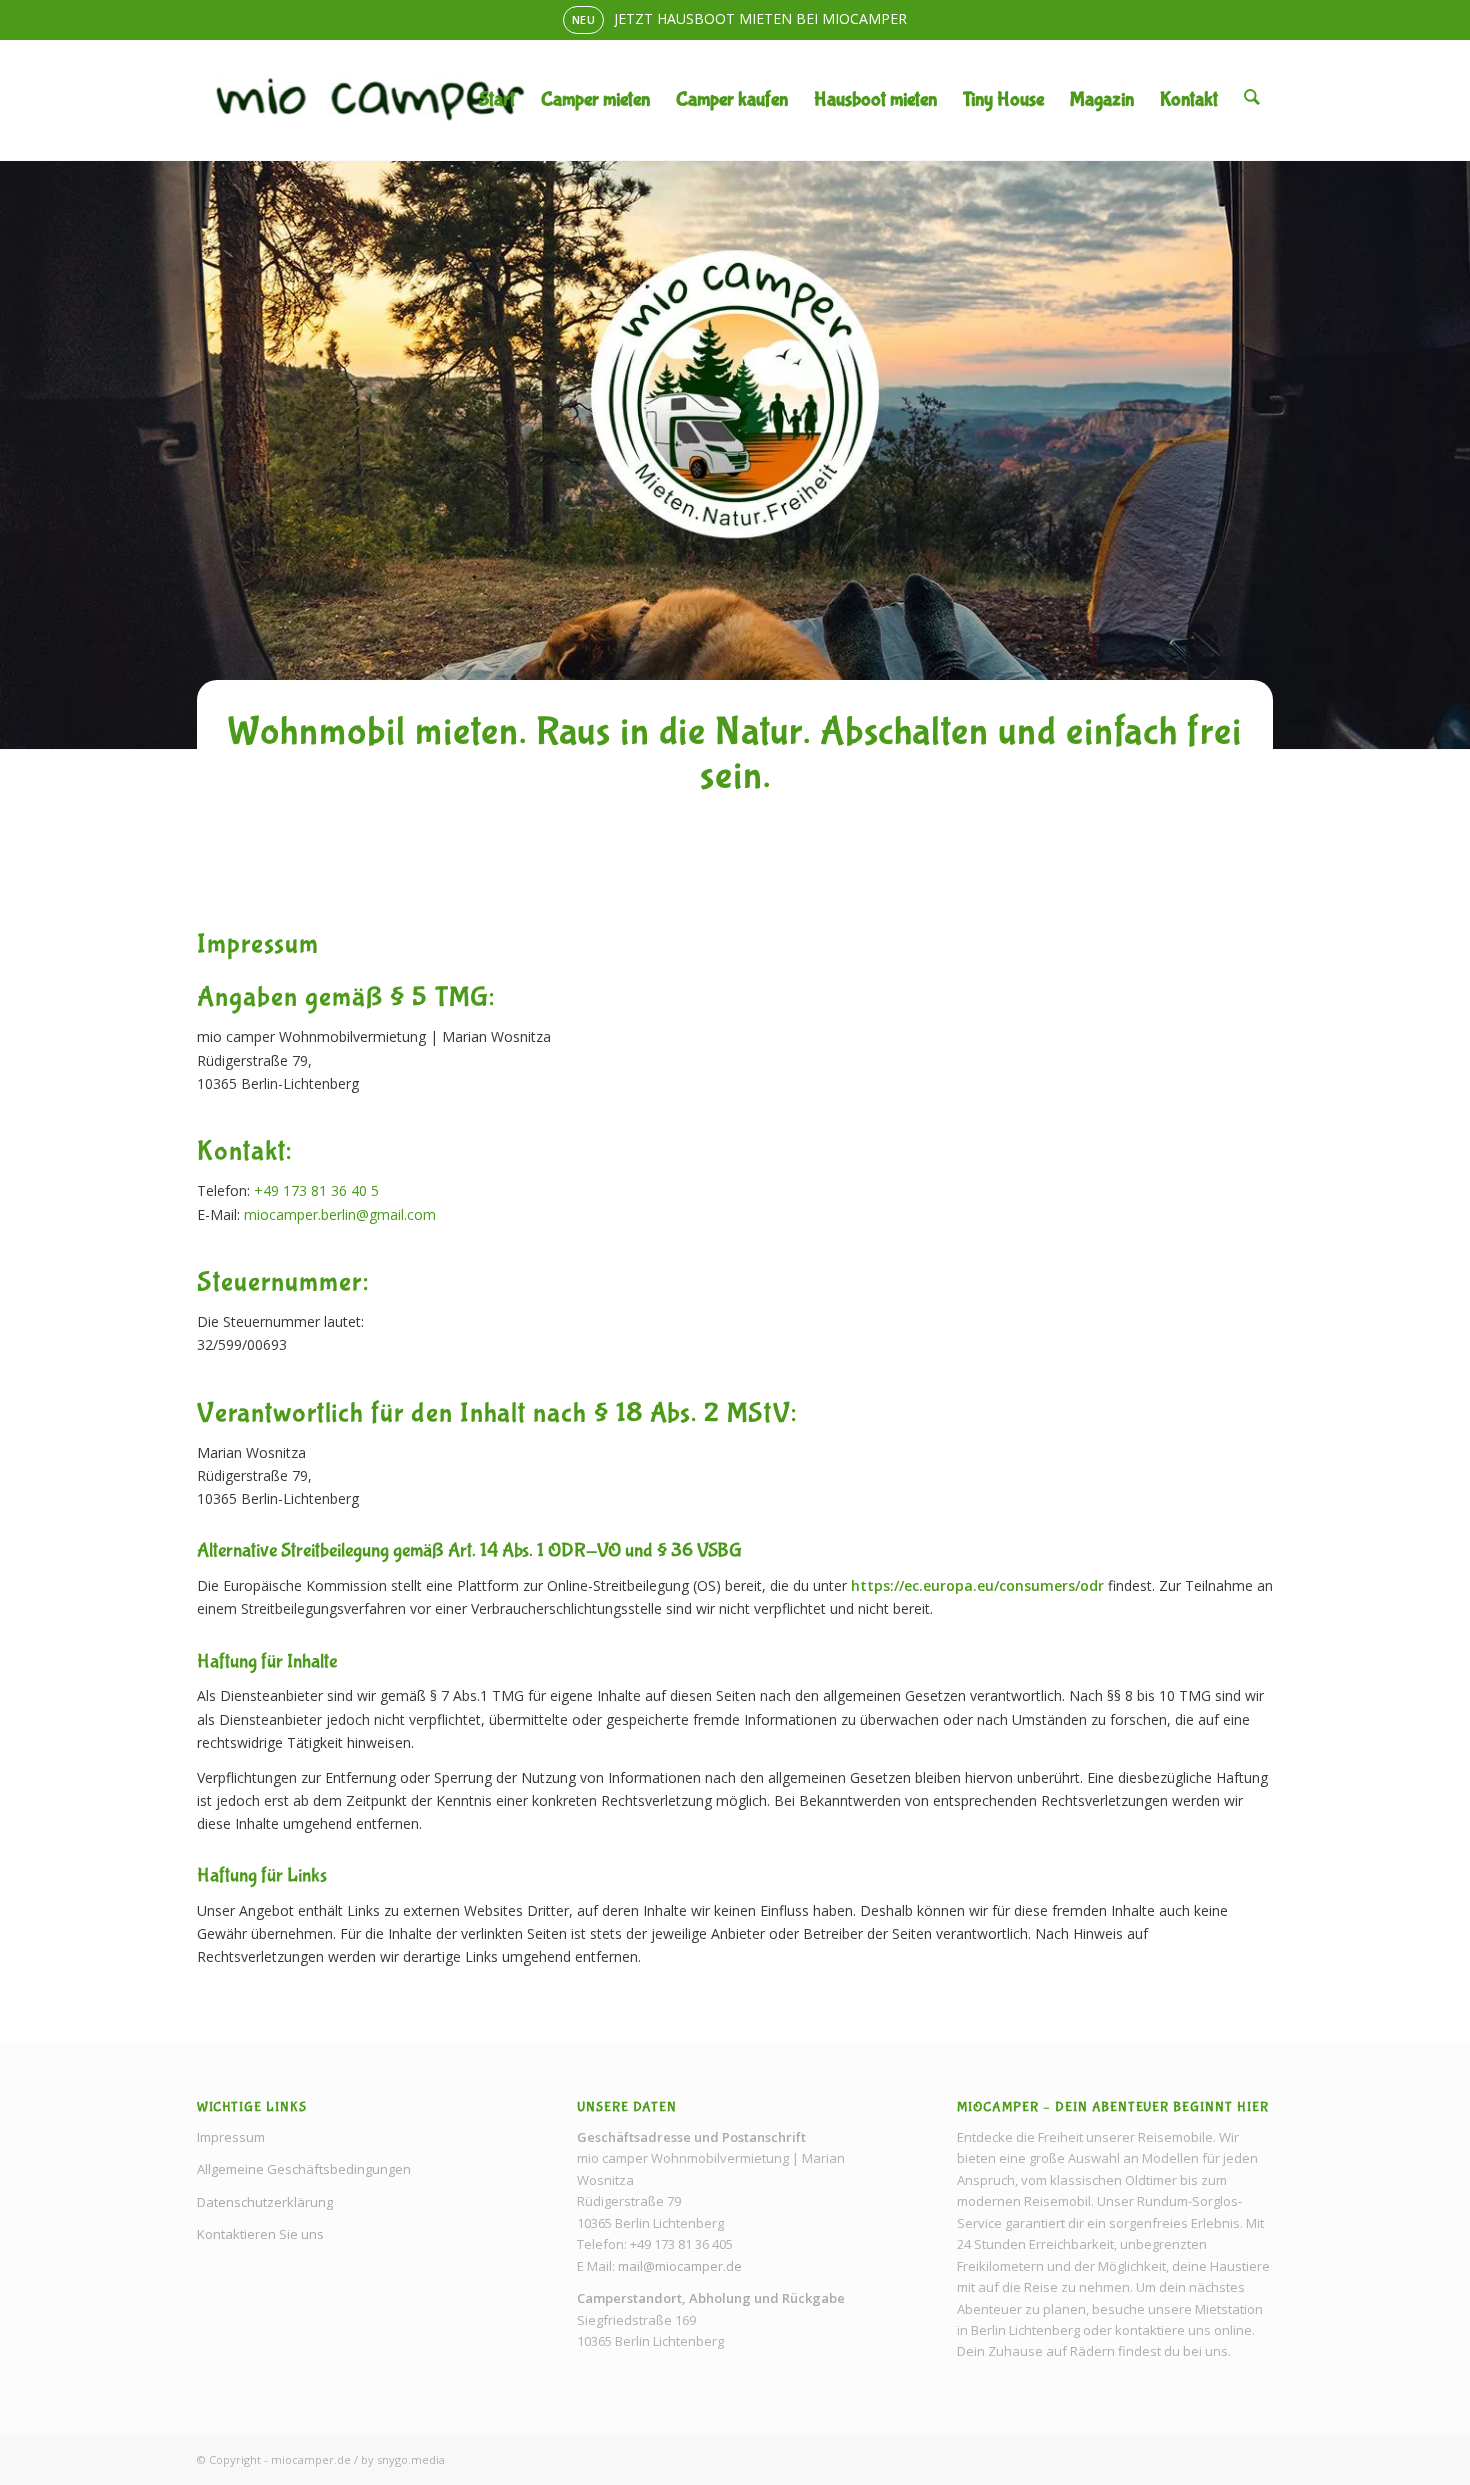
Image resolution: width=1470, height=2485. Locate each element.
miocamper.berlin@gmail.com (340, 1214)
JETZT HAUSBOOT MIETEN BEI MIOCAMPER (760, 18)
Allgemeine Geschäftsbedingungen (304, 2169)
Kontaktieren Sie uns (260, 2234)
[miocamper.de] (370, 100)
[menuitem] (497, 100)
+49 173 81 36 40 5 (316, 1190)
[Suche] (1252, 100)
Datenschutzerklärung (265, 2202)
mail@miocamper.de (680, 2266)
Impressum (231, 2137)
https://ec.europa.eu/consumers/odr (977, 1585)
